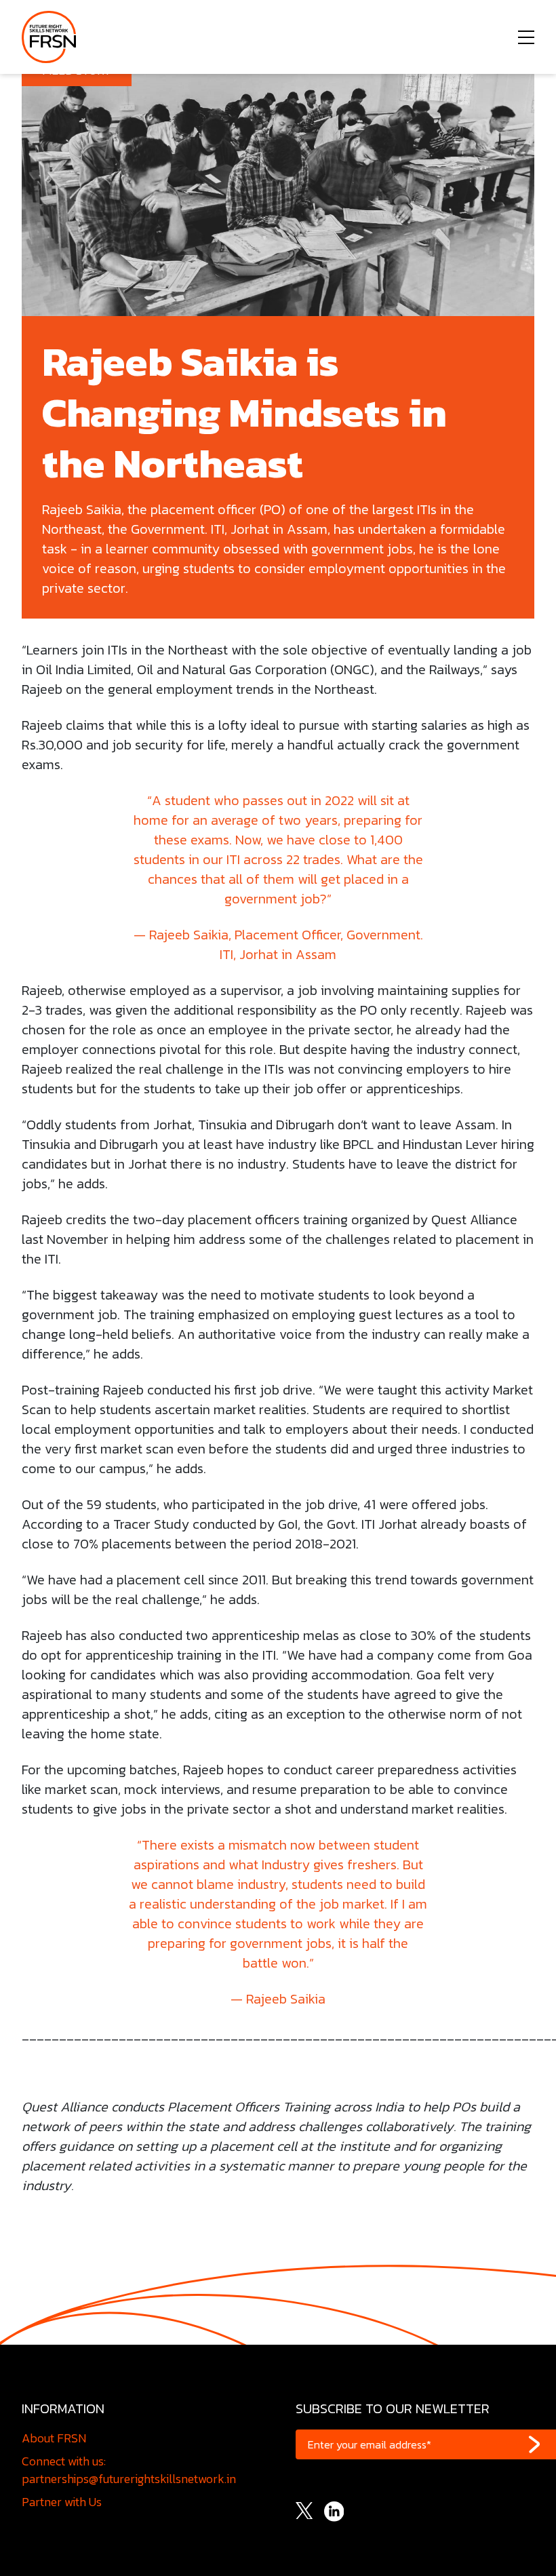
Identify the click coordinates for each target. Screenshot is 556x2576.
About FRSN (54, 2438)
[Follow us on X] (304, 2509)
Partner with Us (62, 2502)
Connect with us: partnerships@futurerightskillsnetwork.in (129, 2470)
